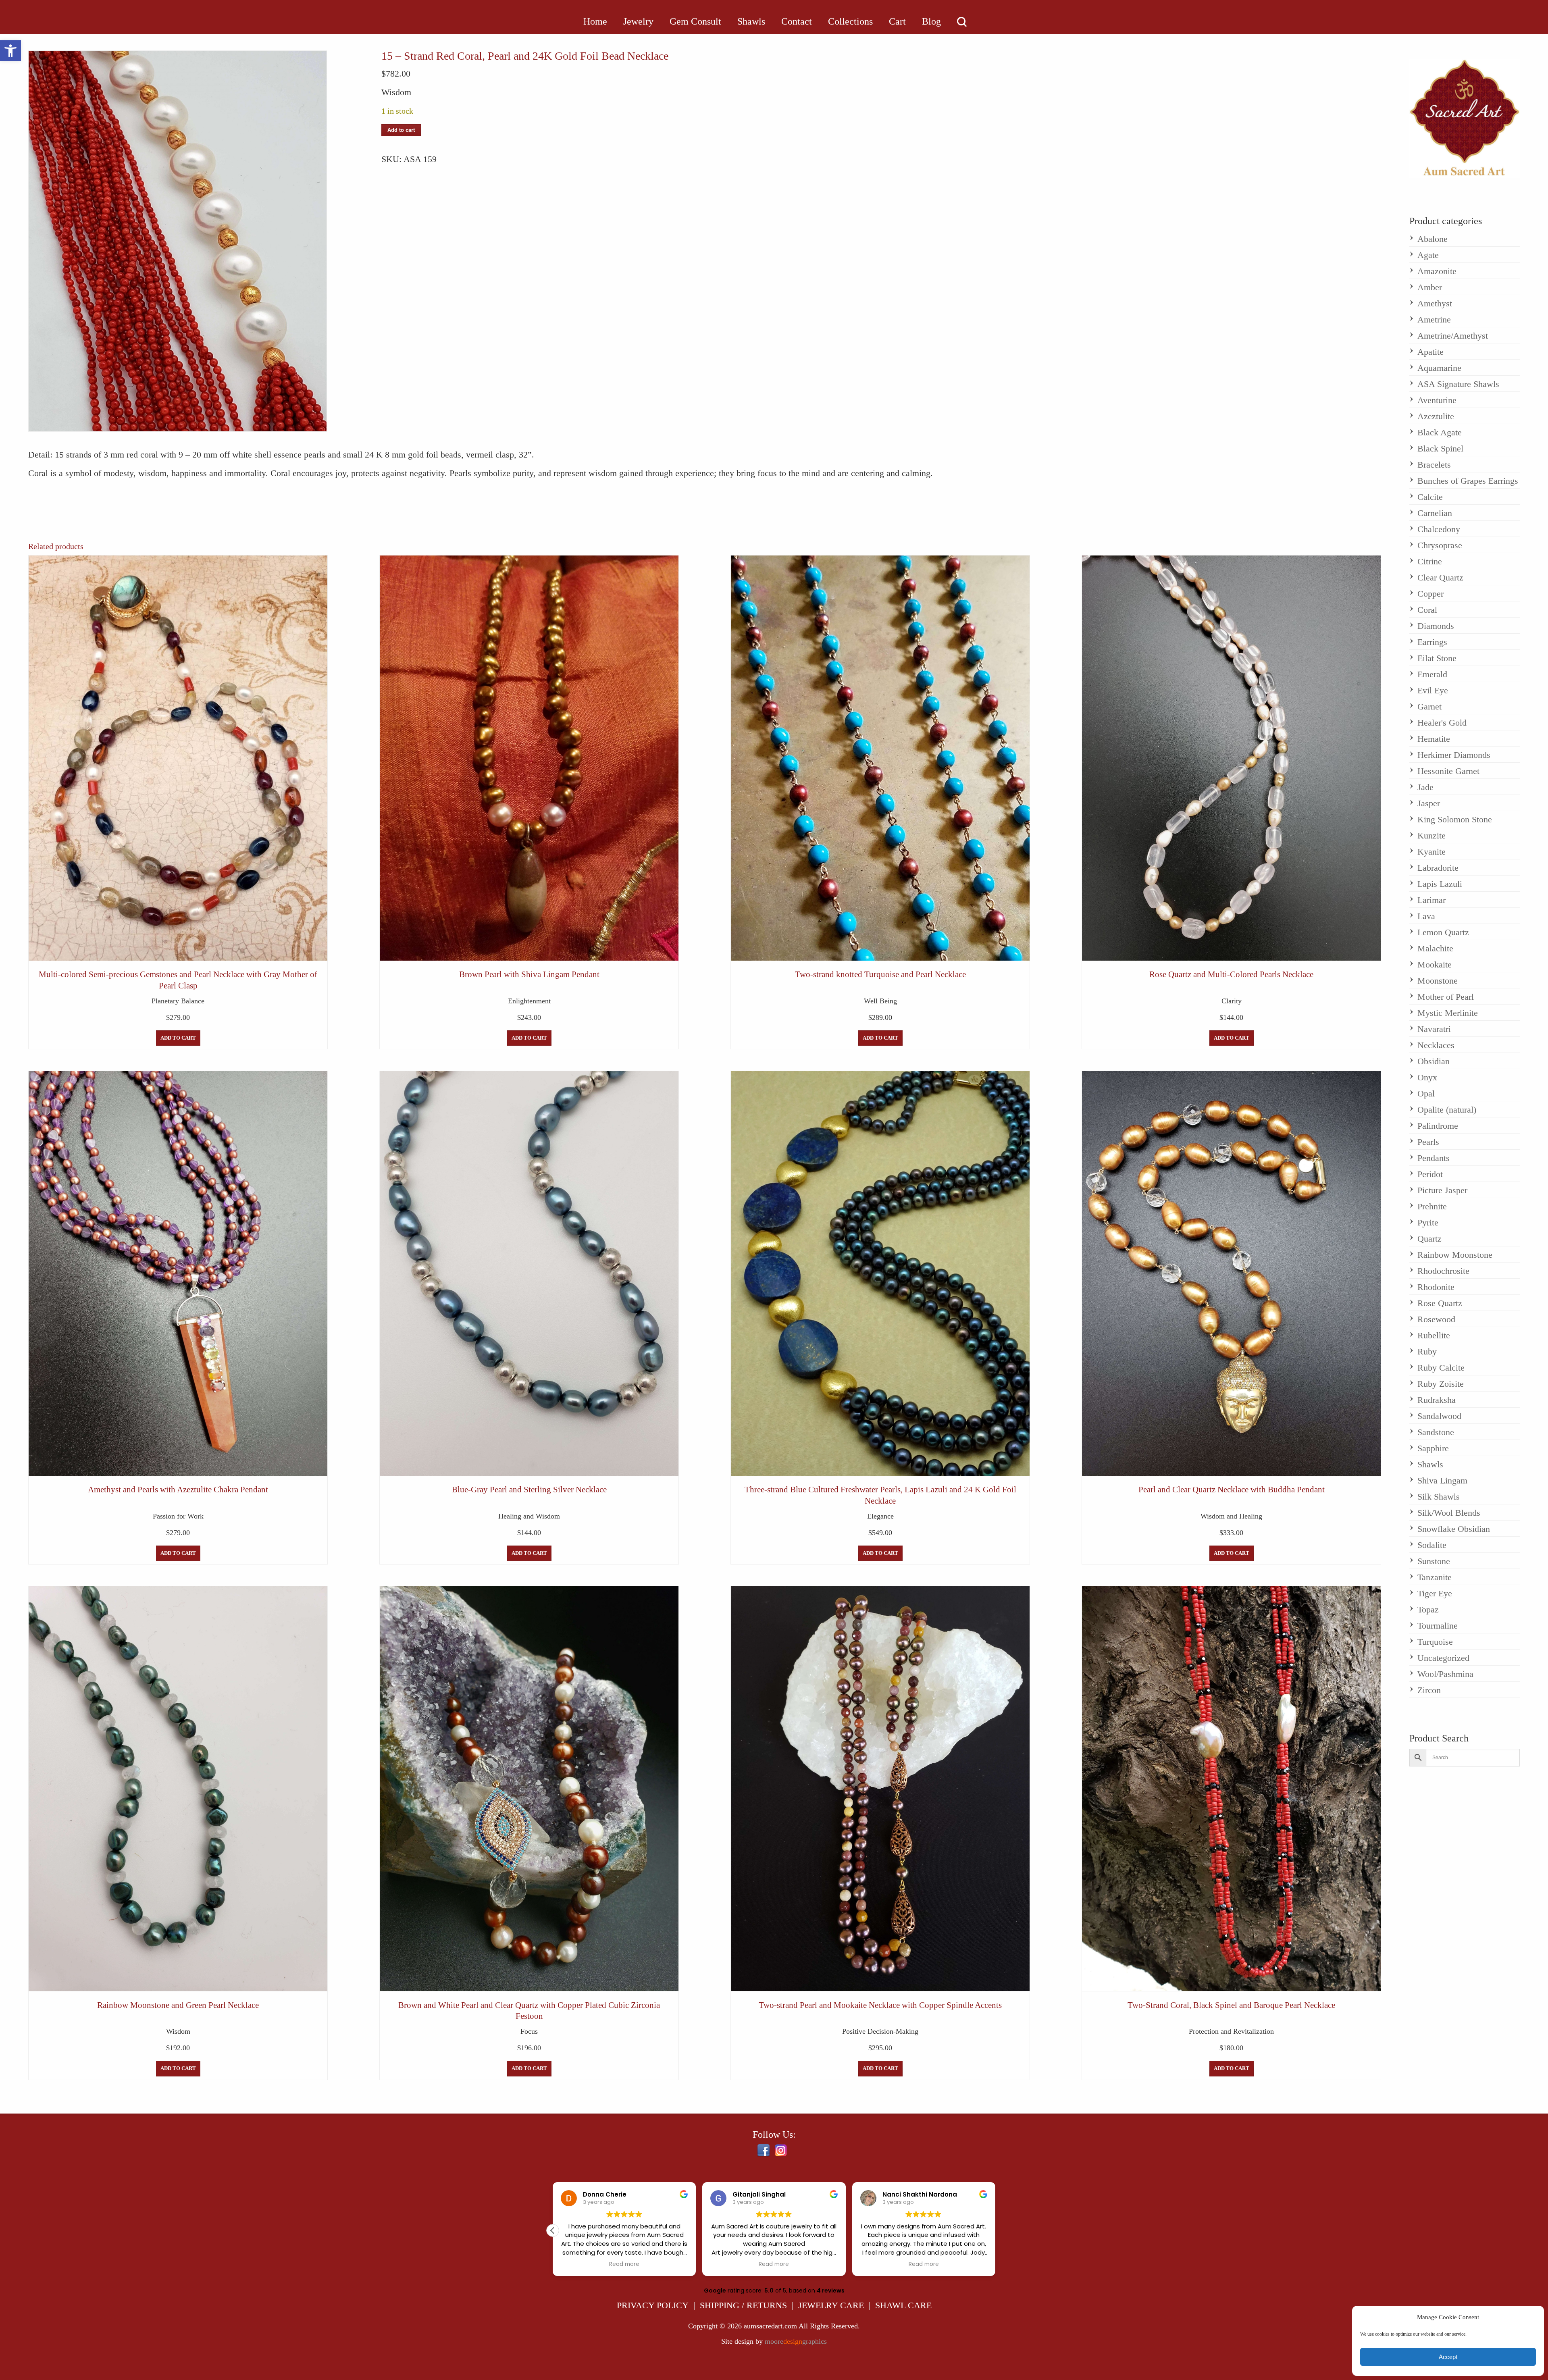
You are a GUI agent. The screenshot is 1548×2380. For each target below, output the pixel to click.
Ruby (1427, 1351)
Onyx (1427, 1077)
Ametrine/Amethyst (1453, 336)
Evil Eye (1433, 690)
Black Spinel (1440, 448)
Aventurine (1437, 400)
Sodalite (1432, 1545)
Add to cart (401, 130)
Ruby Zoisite (1441, 1384)
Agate (1428, 255)
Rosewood (1436, 1319)
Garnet (1429, 706)
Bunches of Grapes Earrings (1468, 481)
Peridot (1430, 1174)
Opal (1426, 1093)
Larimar (1431, 900)
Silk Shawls (1439, 1497)
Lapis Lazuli (1440, 884)
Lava (1426, 916)
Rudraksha (1437, 1400)
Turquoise (1435, 1642)
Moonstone (1438, 981)
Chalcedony (1439, 529)
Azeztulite (1436, 416)
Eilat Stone (1437, 658)
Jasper (1429, 803)
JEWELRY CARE (831, 2305)
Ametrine (1434, 319)
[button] (10, 51)
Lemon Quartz (1443, 932)
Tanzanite (1435, 1577)
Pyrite (1428, 1222)
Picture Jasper (1442, 1190)
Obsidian (1434, 1061)
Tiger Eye (1435, 1593)
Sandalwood (1439, 1416)
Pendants (1434, 1158)
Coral (1427, 610)
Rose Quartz (1440, 1303)
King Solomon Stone (1455, 819)
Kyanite (1431, 852)
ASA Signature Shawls (1458, 384)
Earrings (1432, 642)
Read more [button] (624, 2264)
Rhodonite (1436, 1287)
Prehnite (1432, 1206)
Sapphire (1433, 1448)
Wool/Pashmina (1445, 1674)
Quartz (1429, 1239)
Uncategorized (1443, 1658)
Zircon (1429, 1690)
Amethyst (1435, 303)
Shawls (1430, 1464)
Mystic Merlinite (1448, 1013)
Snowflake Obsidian (1454, 1529)
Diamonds (1436, 626)
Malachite (1435, 948)
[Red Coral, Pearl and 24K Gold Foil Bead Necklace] (178, 241)
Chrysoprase (1440, 545)
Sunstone (1434, 1561)
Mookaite (1435, 964)
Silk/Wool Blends (1449, 1513)
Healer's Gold (1442, 723)
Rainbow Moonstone (1455, 1255)
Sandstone (1436, 1432)
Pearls (1428, 1142)
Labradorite (1438, 868)
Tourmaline (1438, 1626)
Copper (1430, 594)
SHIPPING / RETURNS (743, 2305)
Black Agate (1440, 432)
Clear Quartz (1440, 577)
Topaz (1428, 1609)
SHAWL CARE (903, 2305)
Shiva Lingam (1442, 1480)
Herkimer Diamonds (1454, 755)
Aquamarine (1439, 368)
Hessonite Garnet (1448, 771)
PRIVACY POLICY (653, 2305)
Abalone (1433, 239)
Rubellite (1434, 1335)
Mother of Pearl (1446, 997)
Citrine (1430, 561)
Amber (1430, 287)
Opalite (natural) (1447, 1110)
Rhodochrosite (1443, 1271)
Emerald (1432, 674)
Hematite (1434, 739)
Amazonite (1437, 271)
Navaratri (1434, 1029)
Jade (1425, 787)
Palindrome (1438, 1126)
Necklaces (1436, 1045)
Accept (1448, 2357)
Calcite (1430, 497)
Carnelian (1435, 513)
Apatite (1430, 352)
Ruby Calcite (1441, 1368)
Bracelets (1434, 465)
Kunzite (1431, 835)
